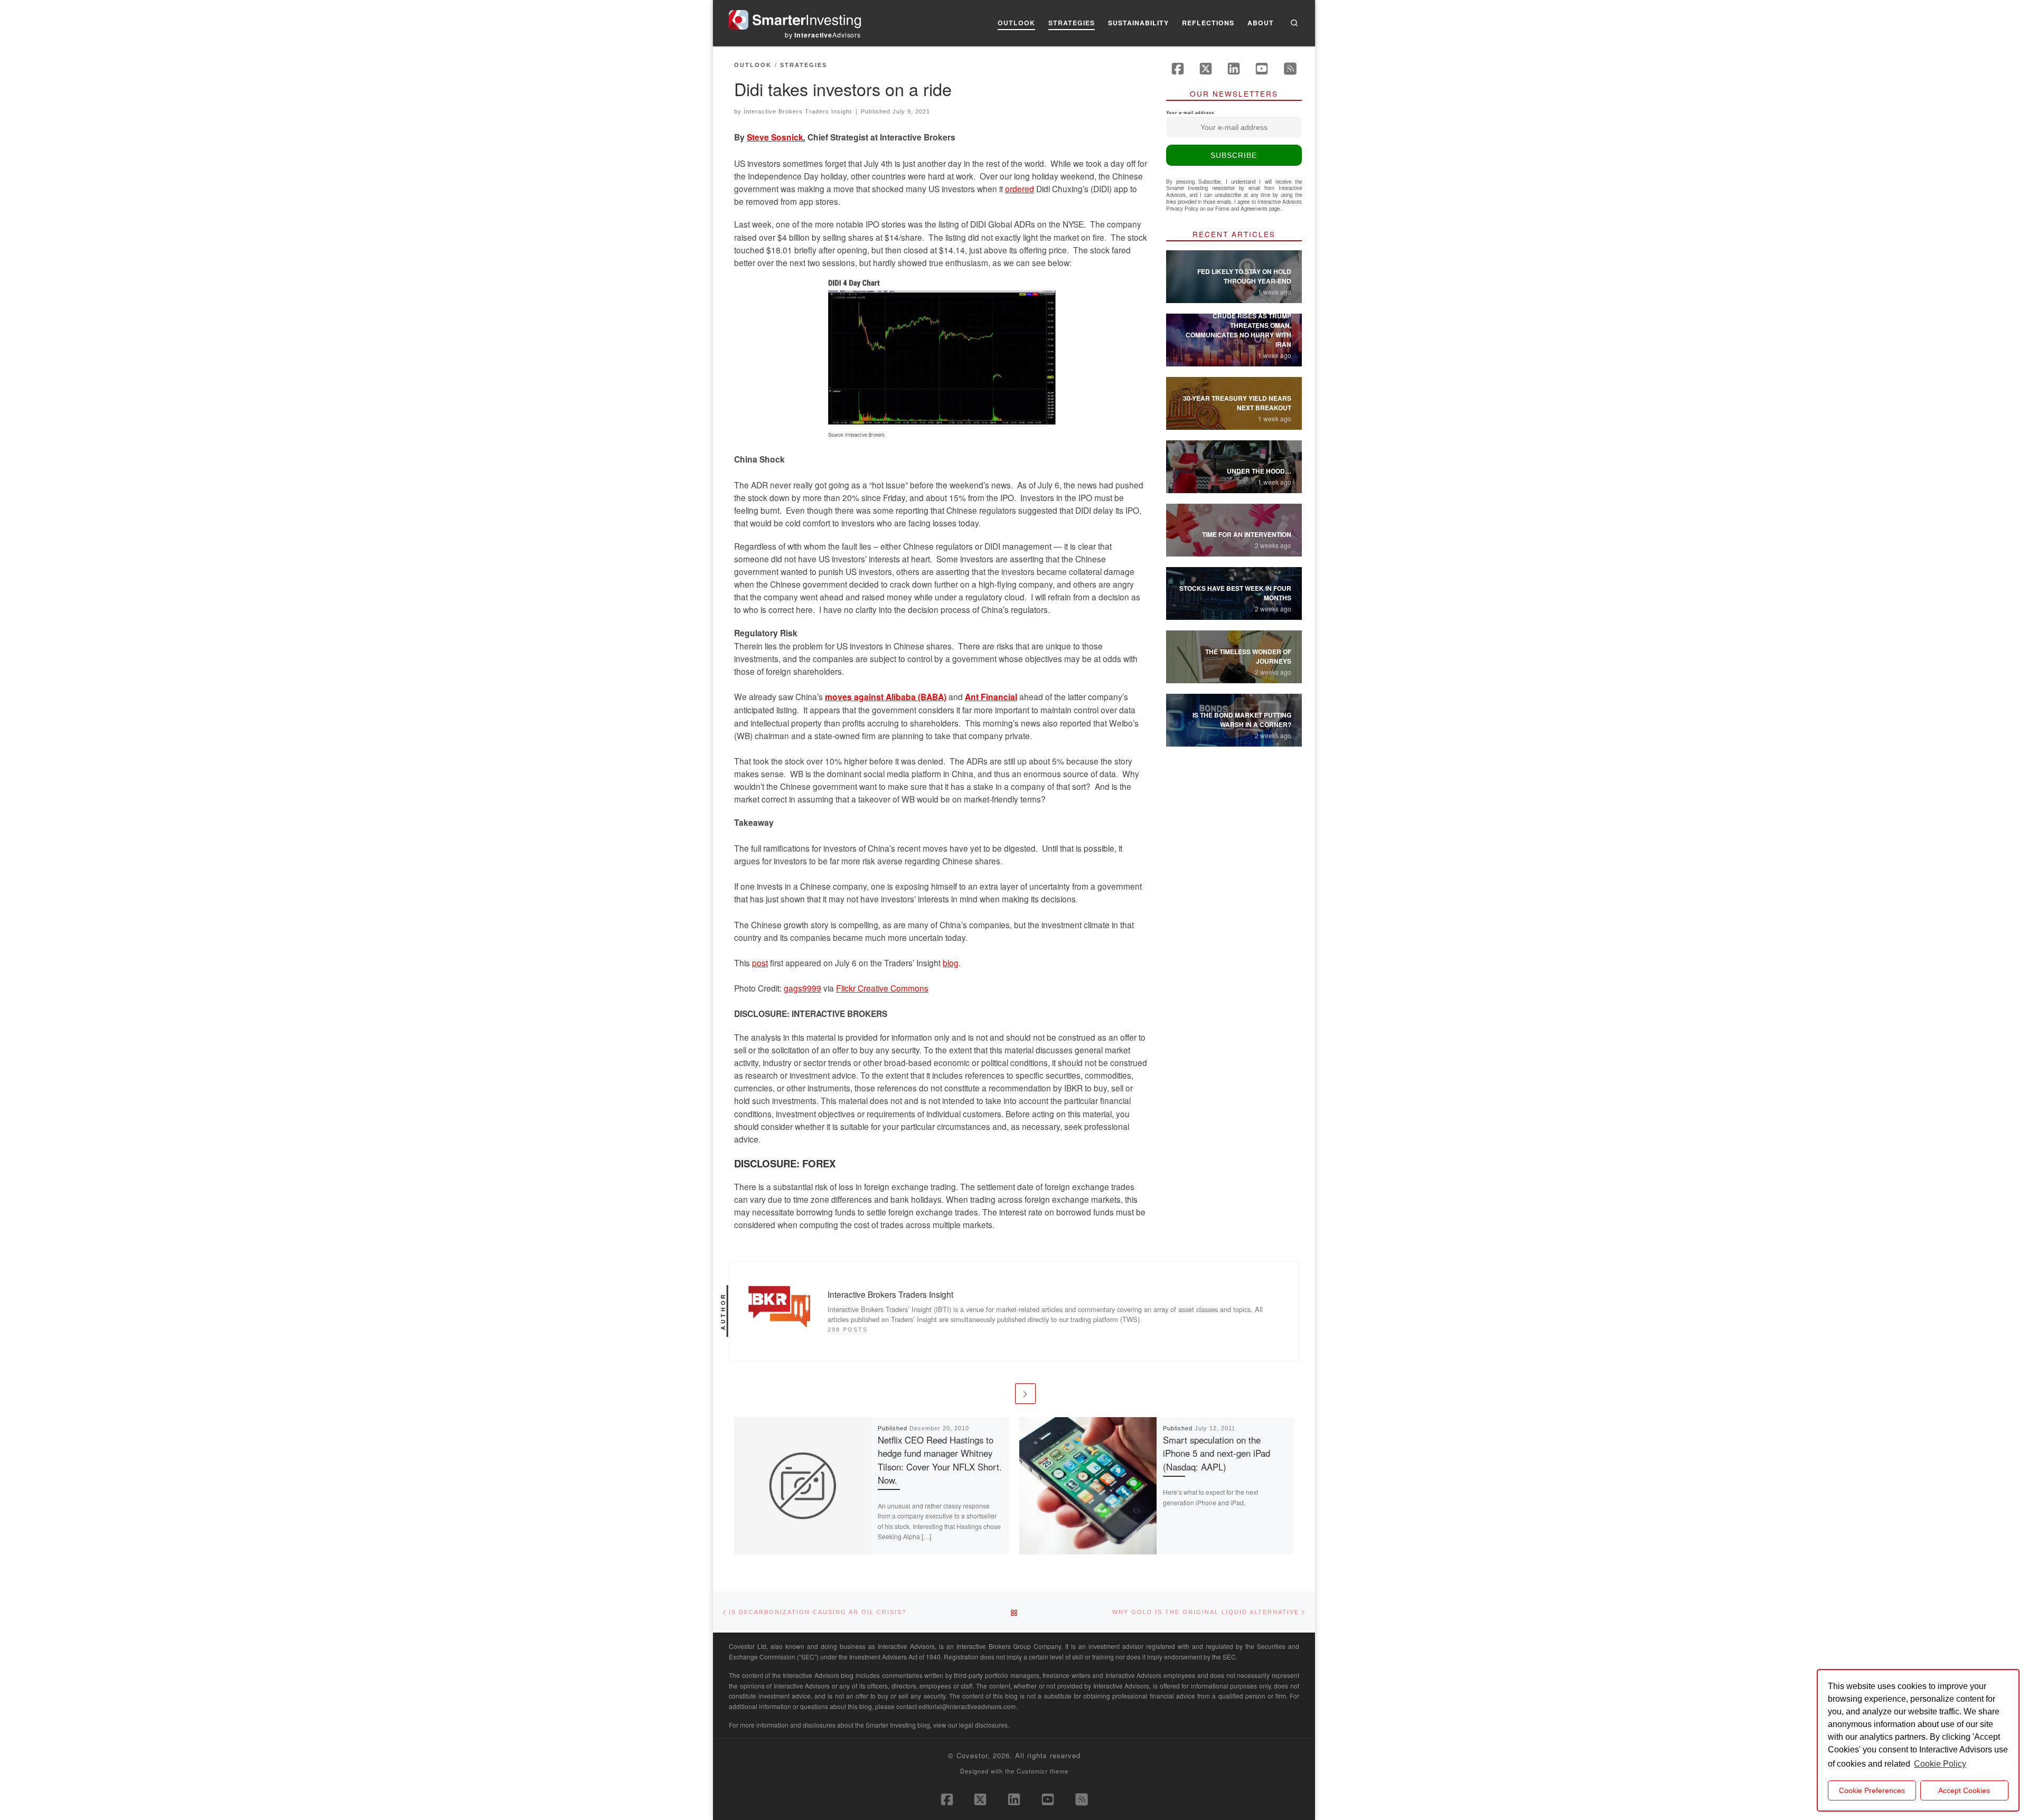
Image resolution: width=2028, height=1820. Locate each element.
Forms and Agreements (1241, 209)
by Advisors (823, 35)
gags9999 (802, 988)
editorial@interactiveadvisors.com (967, 1706)
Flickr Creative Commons (882, 988)
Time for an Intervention (1247, 534)
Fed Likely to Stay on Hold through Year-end (1244, 276)
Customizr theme (1043, 1771)
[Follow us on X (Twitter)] (1206, 69)
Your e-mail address (1190, 113)
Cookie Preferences (1872, 1790)
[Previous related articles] (1003, 1394)
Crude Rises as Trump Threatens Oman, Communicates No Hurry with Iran (1238, 330)
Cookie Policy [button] (1940, 1764)
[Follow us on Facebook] (1178, 69)
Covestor (972, 1755)
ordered (1020, 188)
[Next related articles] (1025, 1394)
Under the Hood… (1259, 471)
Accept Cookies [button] (1964, 1790)
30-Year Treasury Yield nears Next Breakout (1237, 403)
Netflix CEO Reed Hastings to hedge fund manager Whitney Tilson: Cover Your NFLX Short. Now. (940, 1460)
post (760, 963)
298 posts (848, 1329)
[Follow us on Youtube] (1262, 69)
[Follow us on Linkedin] (1234, 69)
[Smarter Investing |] (795, 17)
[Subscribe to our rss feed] (1290, 69)
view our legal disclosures (970, 1725)
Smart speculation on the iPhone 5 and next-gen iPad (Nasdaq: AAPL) (1217, 1453)
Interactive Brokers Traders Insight (798, 111)
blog (951, 963)
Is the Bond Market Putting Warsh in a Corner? (1242, 720)
